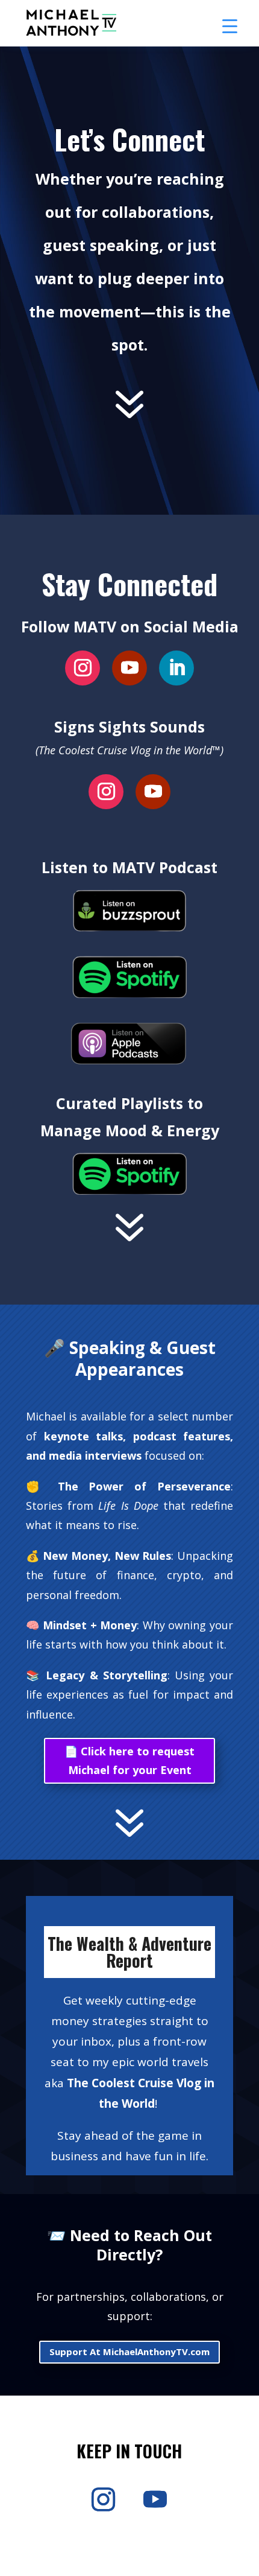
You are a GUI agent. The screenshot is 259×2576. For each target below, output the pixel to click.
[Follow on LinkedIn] (176, 668)
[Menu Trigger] (230, 26)
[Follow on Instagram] (83, 668)
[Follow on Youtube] (129, 668)
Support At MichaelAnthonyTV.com (129, 2352)
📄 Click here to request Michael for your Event (129, 1760)
